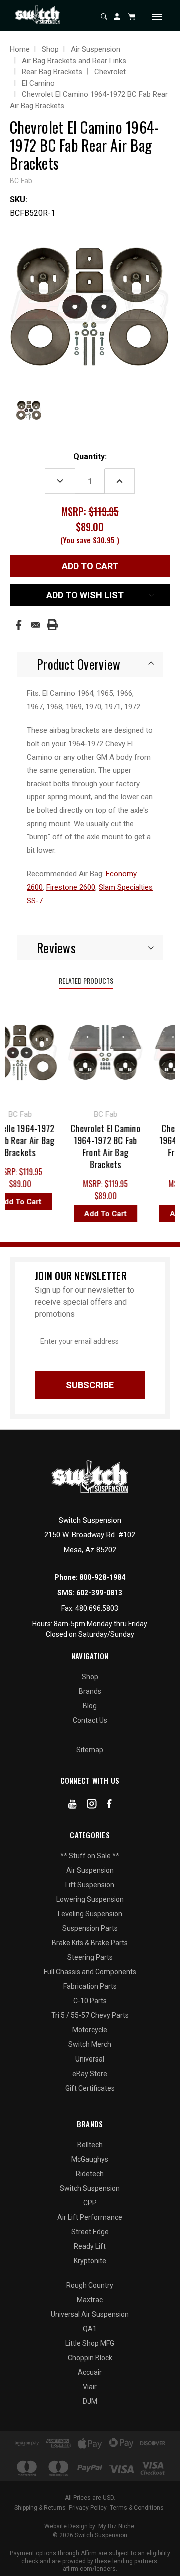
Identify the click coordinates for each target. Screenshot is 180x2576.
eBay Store (90, 2074)
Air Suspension (90, 1870)
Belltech (90, 2145)
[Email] (36, 625)
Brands (90, 1691)
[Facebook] (19, 625)
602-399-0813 (99, 1593)
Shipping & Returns (40, 2508)
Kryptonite (90, 2261)
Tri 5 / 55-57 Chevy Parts (90, 2015)
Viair (90, 2387)
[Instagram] (92, 1806)
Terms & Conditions (137, 2508)
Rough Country (90, 2285)
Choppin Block (90, 2358)
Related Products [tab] (86, 981)
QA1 (90, 2329)
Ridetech (90, 2174)
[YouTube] (73, 1806)
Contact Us (90, 1720)
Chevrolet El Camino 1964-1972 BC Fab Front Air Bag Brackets (100, 1146)
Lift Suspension (90, 1885)
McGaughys (90, 2159)
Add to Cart (101, 1214)
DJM (90, 2401)
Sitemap (90, 1750)
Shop (90, 1677)
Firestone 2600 (71, 887)
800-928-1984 (102, 1577)
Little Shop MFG (90, 2343)
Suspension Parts (90, 1928)
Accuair (90, 2372)
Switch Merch (90, 2044)
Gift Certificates (90, 2088)
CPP (90, 2203)
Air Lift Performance (90, 2217)
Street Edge (90, 2232)
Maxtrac (90, 2300)
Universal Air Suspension (90, 2314)
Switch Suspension (90, 2188)
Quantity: (90, 457)
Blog (90, 1706)
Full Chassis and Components (90, 1972)
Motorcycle (90, 2030)
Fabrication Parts (90, 1986)
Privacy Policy (88, 2508)
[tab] (90, 664)
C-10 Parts (90, 2001)
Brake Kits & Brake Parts (90, 1943)
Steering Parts (90, 1957)
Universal (90, 2059)
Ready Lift (90, 2246)
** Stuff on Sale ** (90, 1856)
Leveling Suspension (90, 1914)
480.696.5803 (97, 1608)
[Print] (52, 625)
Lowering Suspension (90, 1899)
